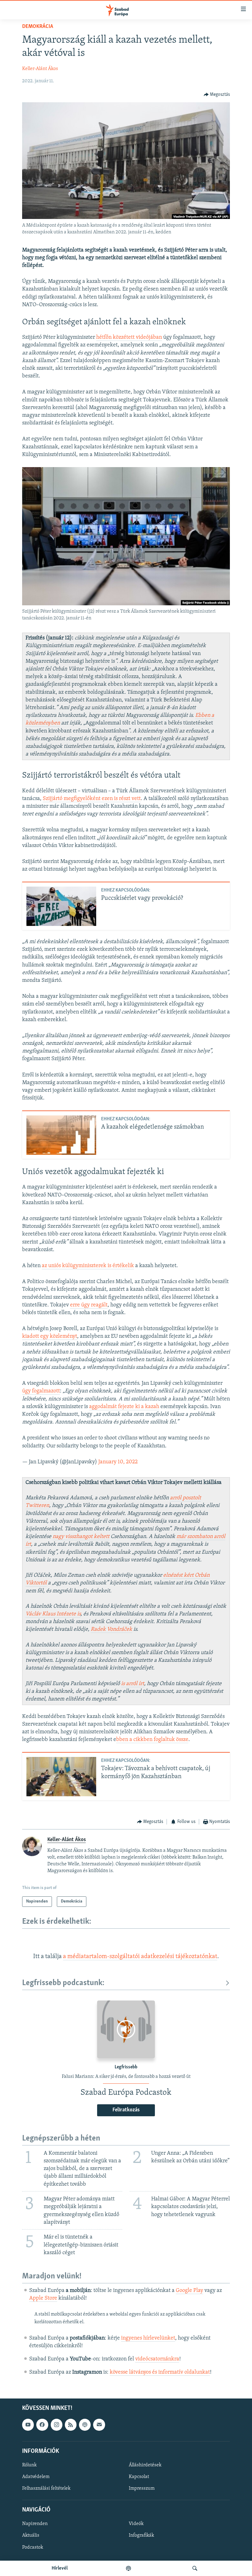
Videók (136, 2524)
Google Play (189, 2291)
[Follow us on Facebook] (42, 2425)
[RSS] (71, 2425)
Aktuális (31, 2536)
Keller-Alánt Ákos (40, 69)
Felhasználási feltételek (46, 2488)
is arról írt (133, 1684)
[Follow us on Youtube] (28, 2425)
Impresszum (142, 2488)
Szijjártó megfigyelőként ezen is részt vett (92, 799)
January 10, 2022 (118, 1462)
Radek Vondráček (111, 1630)
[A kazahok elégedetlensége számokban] (61, 1135)
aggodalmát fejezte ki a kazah (124, 1407)
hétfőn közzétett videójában (129, 338)
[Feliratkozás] (99, 2425)
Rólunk (29, 2465)
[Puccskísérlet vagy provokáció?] (61, 906)
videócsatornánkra (157, 2359)
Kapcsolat (139, 2477)
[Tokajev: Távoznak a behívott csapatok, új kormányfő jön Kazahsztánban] (61, 1777)
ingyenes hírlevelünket (148, 2338)
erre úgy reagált (89, 1305)
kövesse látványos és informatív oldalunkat (160, 2372)
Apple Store (43, 2298)
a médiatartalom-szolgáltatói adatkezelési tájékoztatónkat (140, 1957)
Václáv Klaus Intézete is (53, 1614)
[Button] (217, 95)
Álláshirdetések (145, 2465)
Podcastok (33, 2547)
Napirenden (35, 2524)
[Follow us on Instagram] (57, 2425)
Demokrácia (38, 27)
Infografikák (141, 2536)
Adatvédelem (36, 2477)
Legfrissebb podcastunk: (63, 1983)
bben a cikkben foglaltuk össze (152, 1740)
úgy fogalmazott (41, 1391)
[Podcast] (85, 2425)
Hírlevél (60, 2568)
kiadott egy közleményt (50, 1337)
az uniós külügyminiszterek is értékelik (88, 1266)
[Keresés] (195, 2568)
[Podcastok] (128, 2568)
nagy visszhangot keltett (81, 1537)
